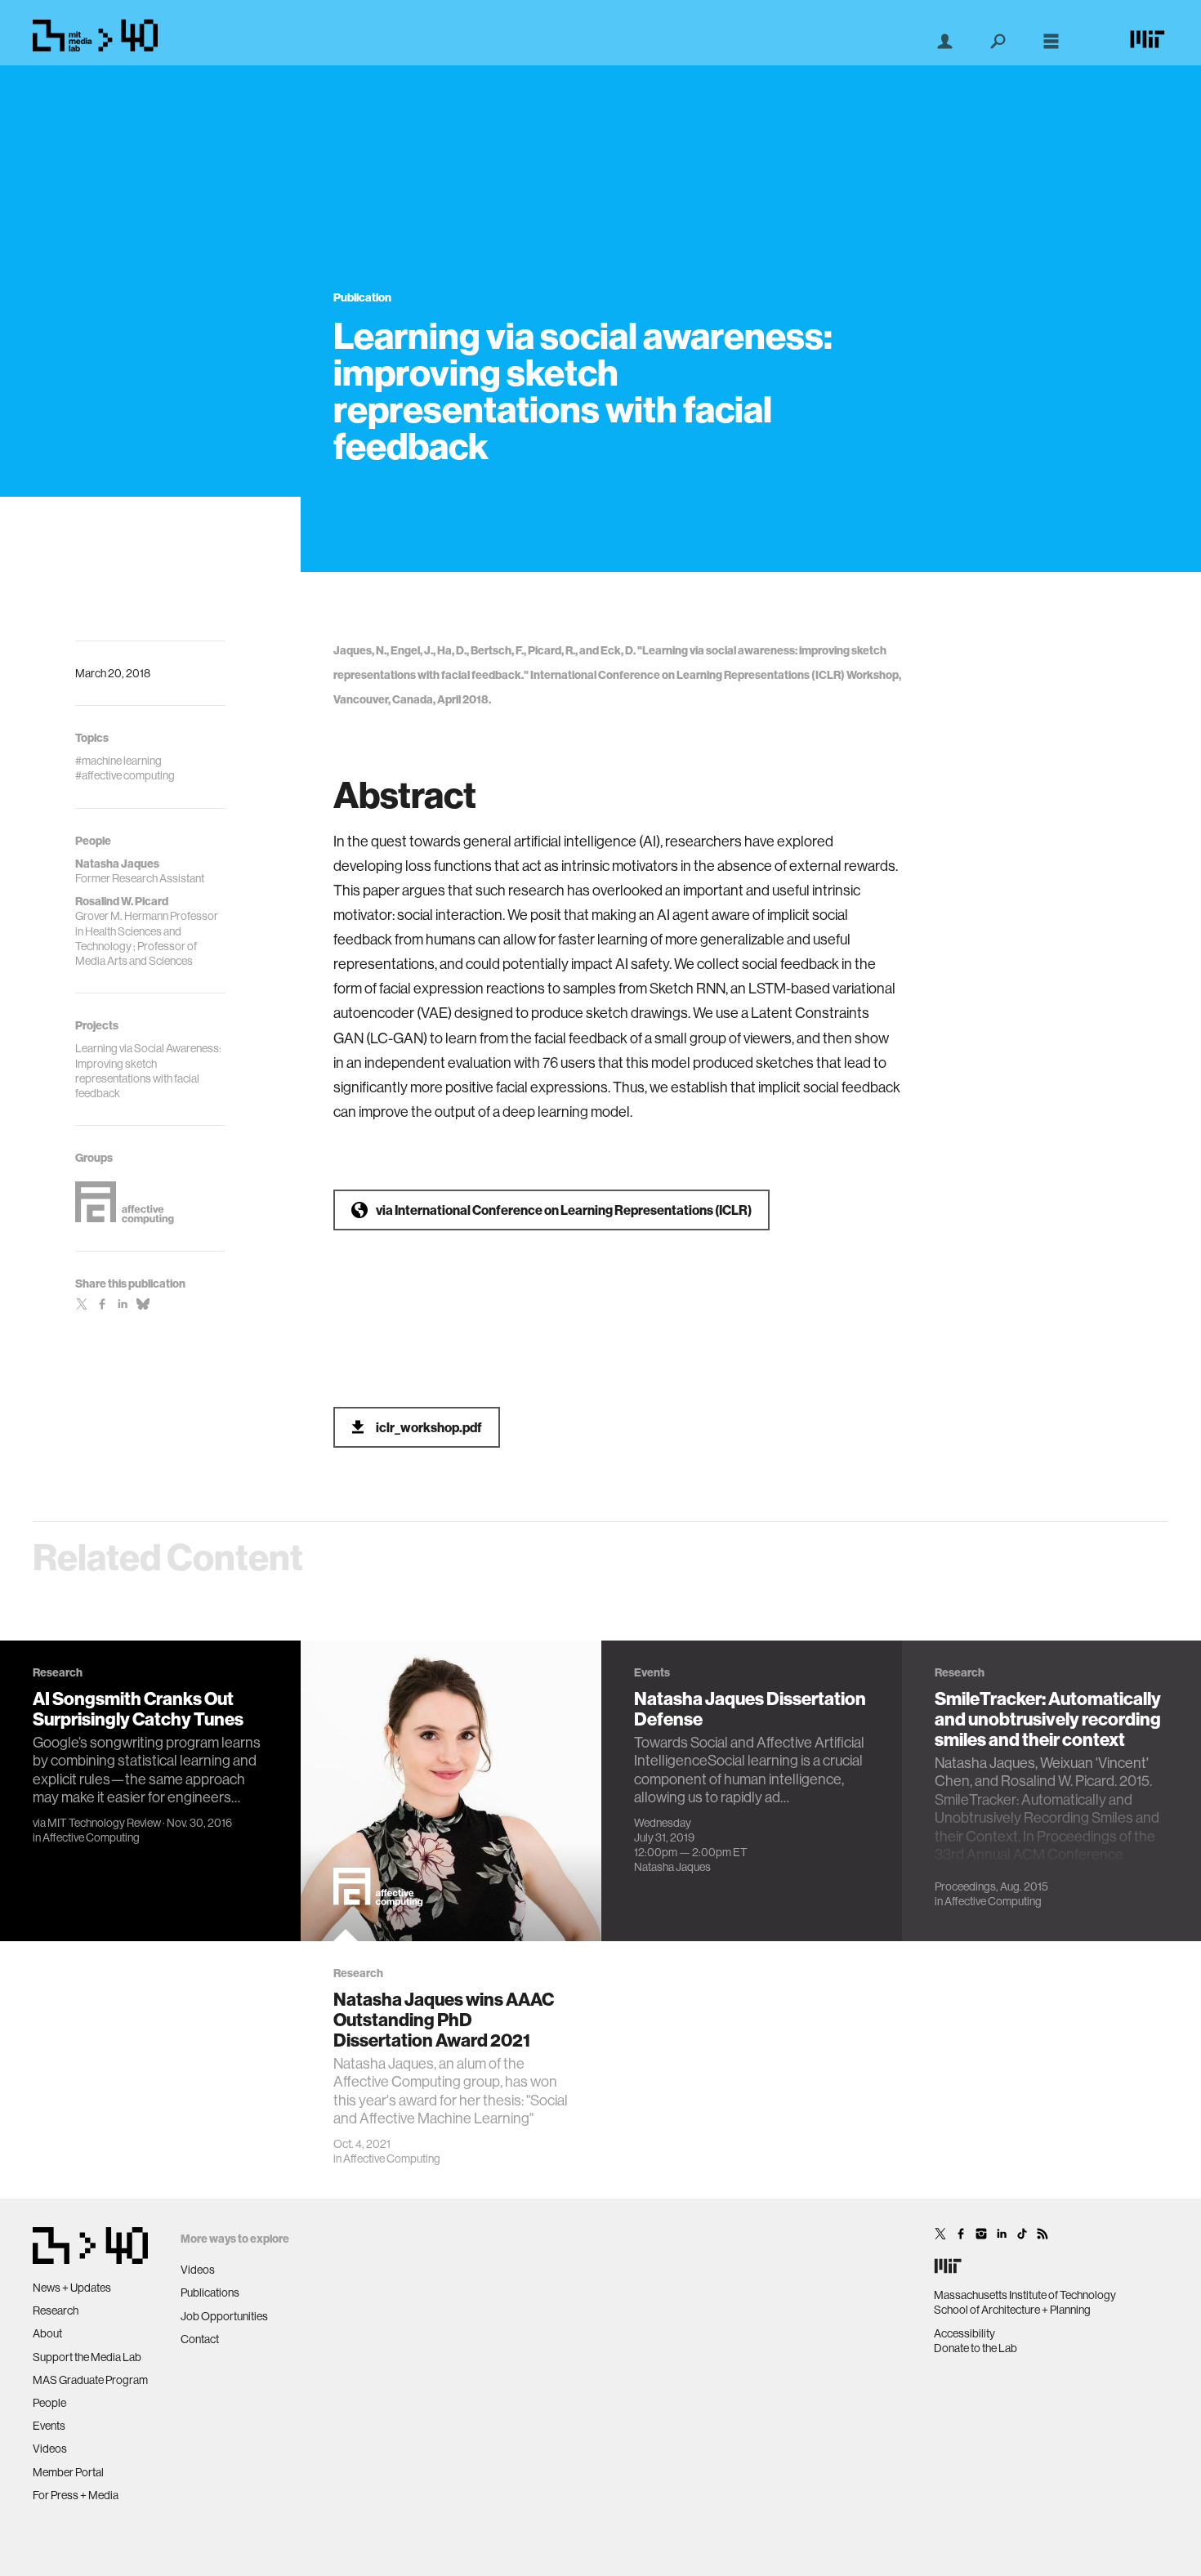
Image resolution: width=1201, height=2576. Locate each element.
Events (49, 2426)
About (47, 2333)
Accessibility (964, 2333)
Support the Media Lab (87, 2357)
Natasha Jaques (672, 1867)
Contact (200, 2339)
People (49, 2403)
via (564, 1210)
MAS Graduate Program (90, 2380)
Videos (50, 2449)
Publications (210, 2293)
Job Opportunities (224, 2316)
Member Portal (68, 2472)
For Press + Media (76, 2495)
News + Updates (72, 2288)
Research (56, 2310)
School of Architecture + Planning (1012, 2310)
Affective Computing (91, 1837)
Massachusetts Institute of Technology (1025, 2295)
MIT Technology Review (104, 1823)
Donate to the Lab (976, 2348)
